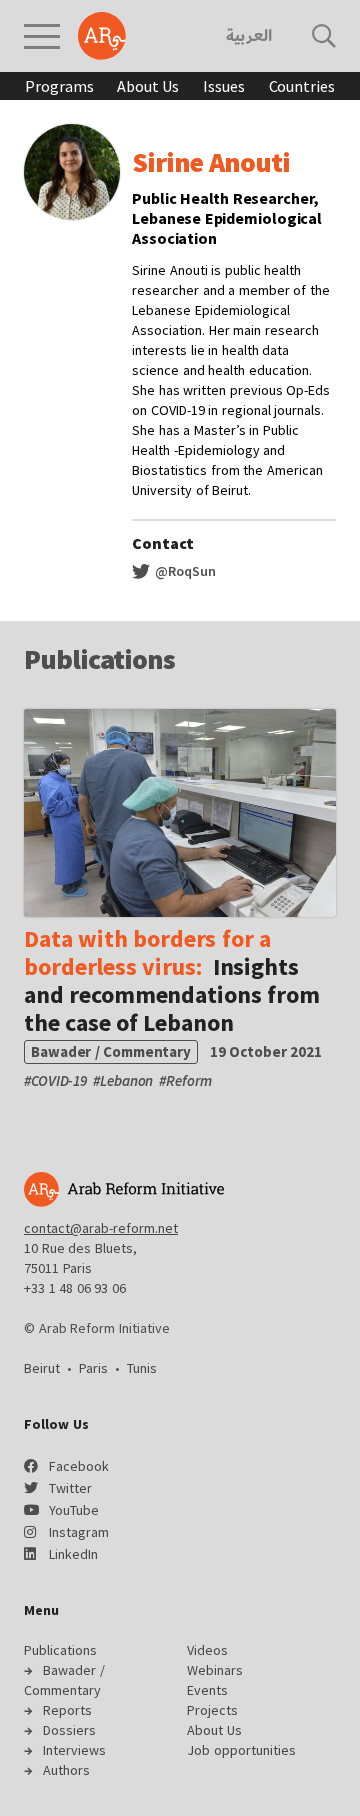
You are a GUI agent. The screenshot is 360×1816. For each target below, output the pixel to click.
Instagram (79, 1532)
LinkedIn (73, 1554)
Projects (212, 1710)
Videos (207, 1650)
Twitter (70, 1488)
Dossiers (69, 1730)
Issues (223, 86)
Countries (302, 86)
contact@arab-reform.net (101, 1228)
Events (207, 1690)
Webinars (215, 1670)
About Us (148, 86)
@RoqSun (184, 571)
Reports (67, 1710)
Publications (60, 1650)
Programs (59, 86)
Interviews (74, 1750)
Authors (66, 1770)
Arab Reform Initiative (102, 36)
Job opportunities (241, 1750)
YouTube (74, 1510)
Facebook (79, 1466)
